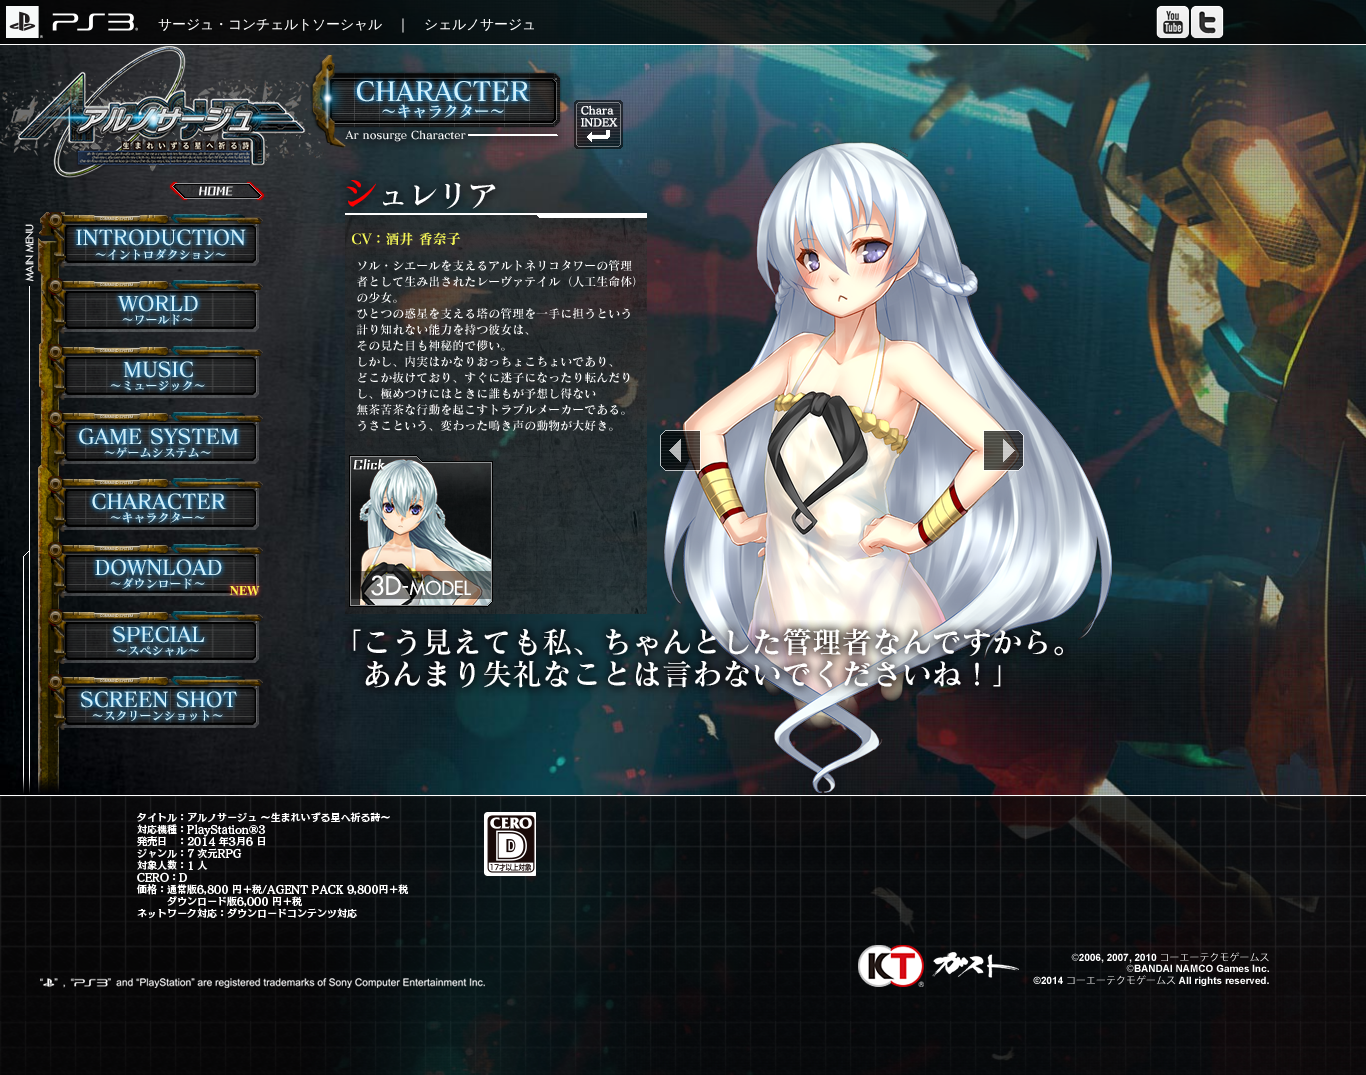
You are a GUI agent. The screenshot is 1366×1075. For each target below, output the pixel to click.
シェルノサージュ (480, 24)
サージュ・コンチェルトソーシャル (270, 24)
